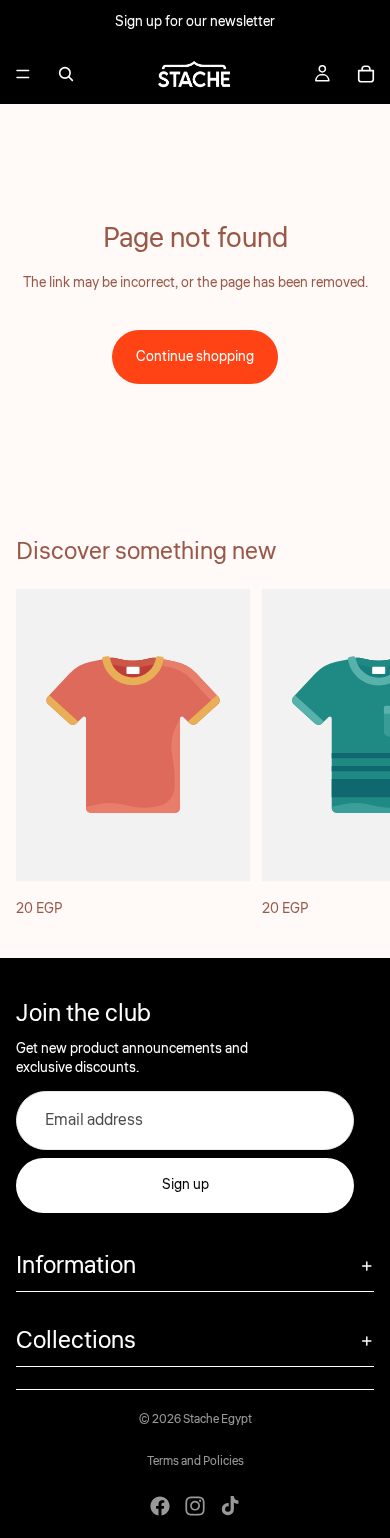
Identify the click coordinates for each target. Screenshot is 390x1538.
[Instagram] (195, 1506)
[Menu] (23, 74)
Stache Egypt (217, 1419)
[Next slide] (352, 757)
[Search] (66, 74)
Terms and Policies (195, 1461)
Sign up (185, 1185)
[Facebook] (160, 1506)
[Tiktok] (230, 1506)
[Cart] (366, 74)
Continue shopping (195, 357)
